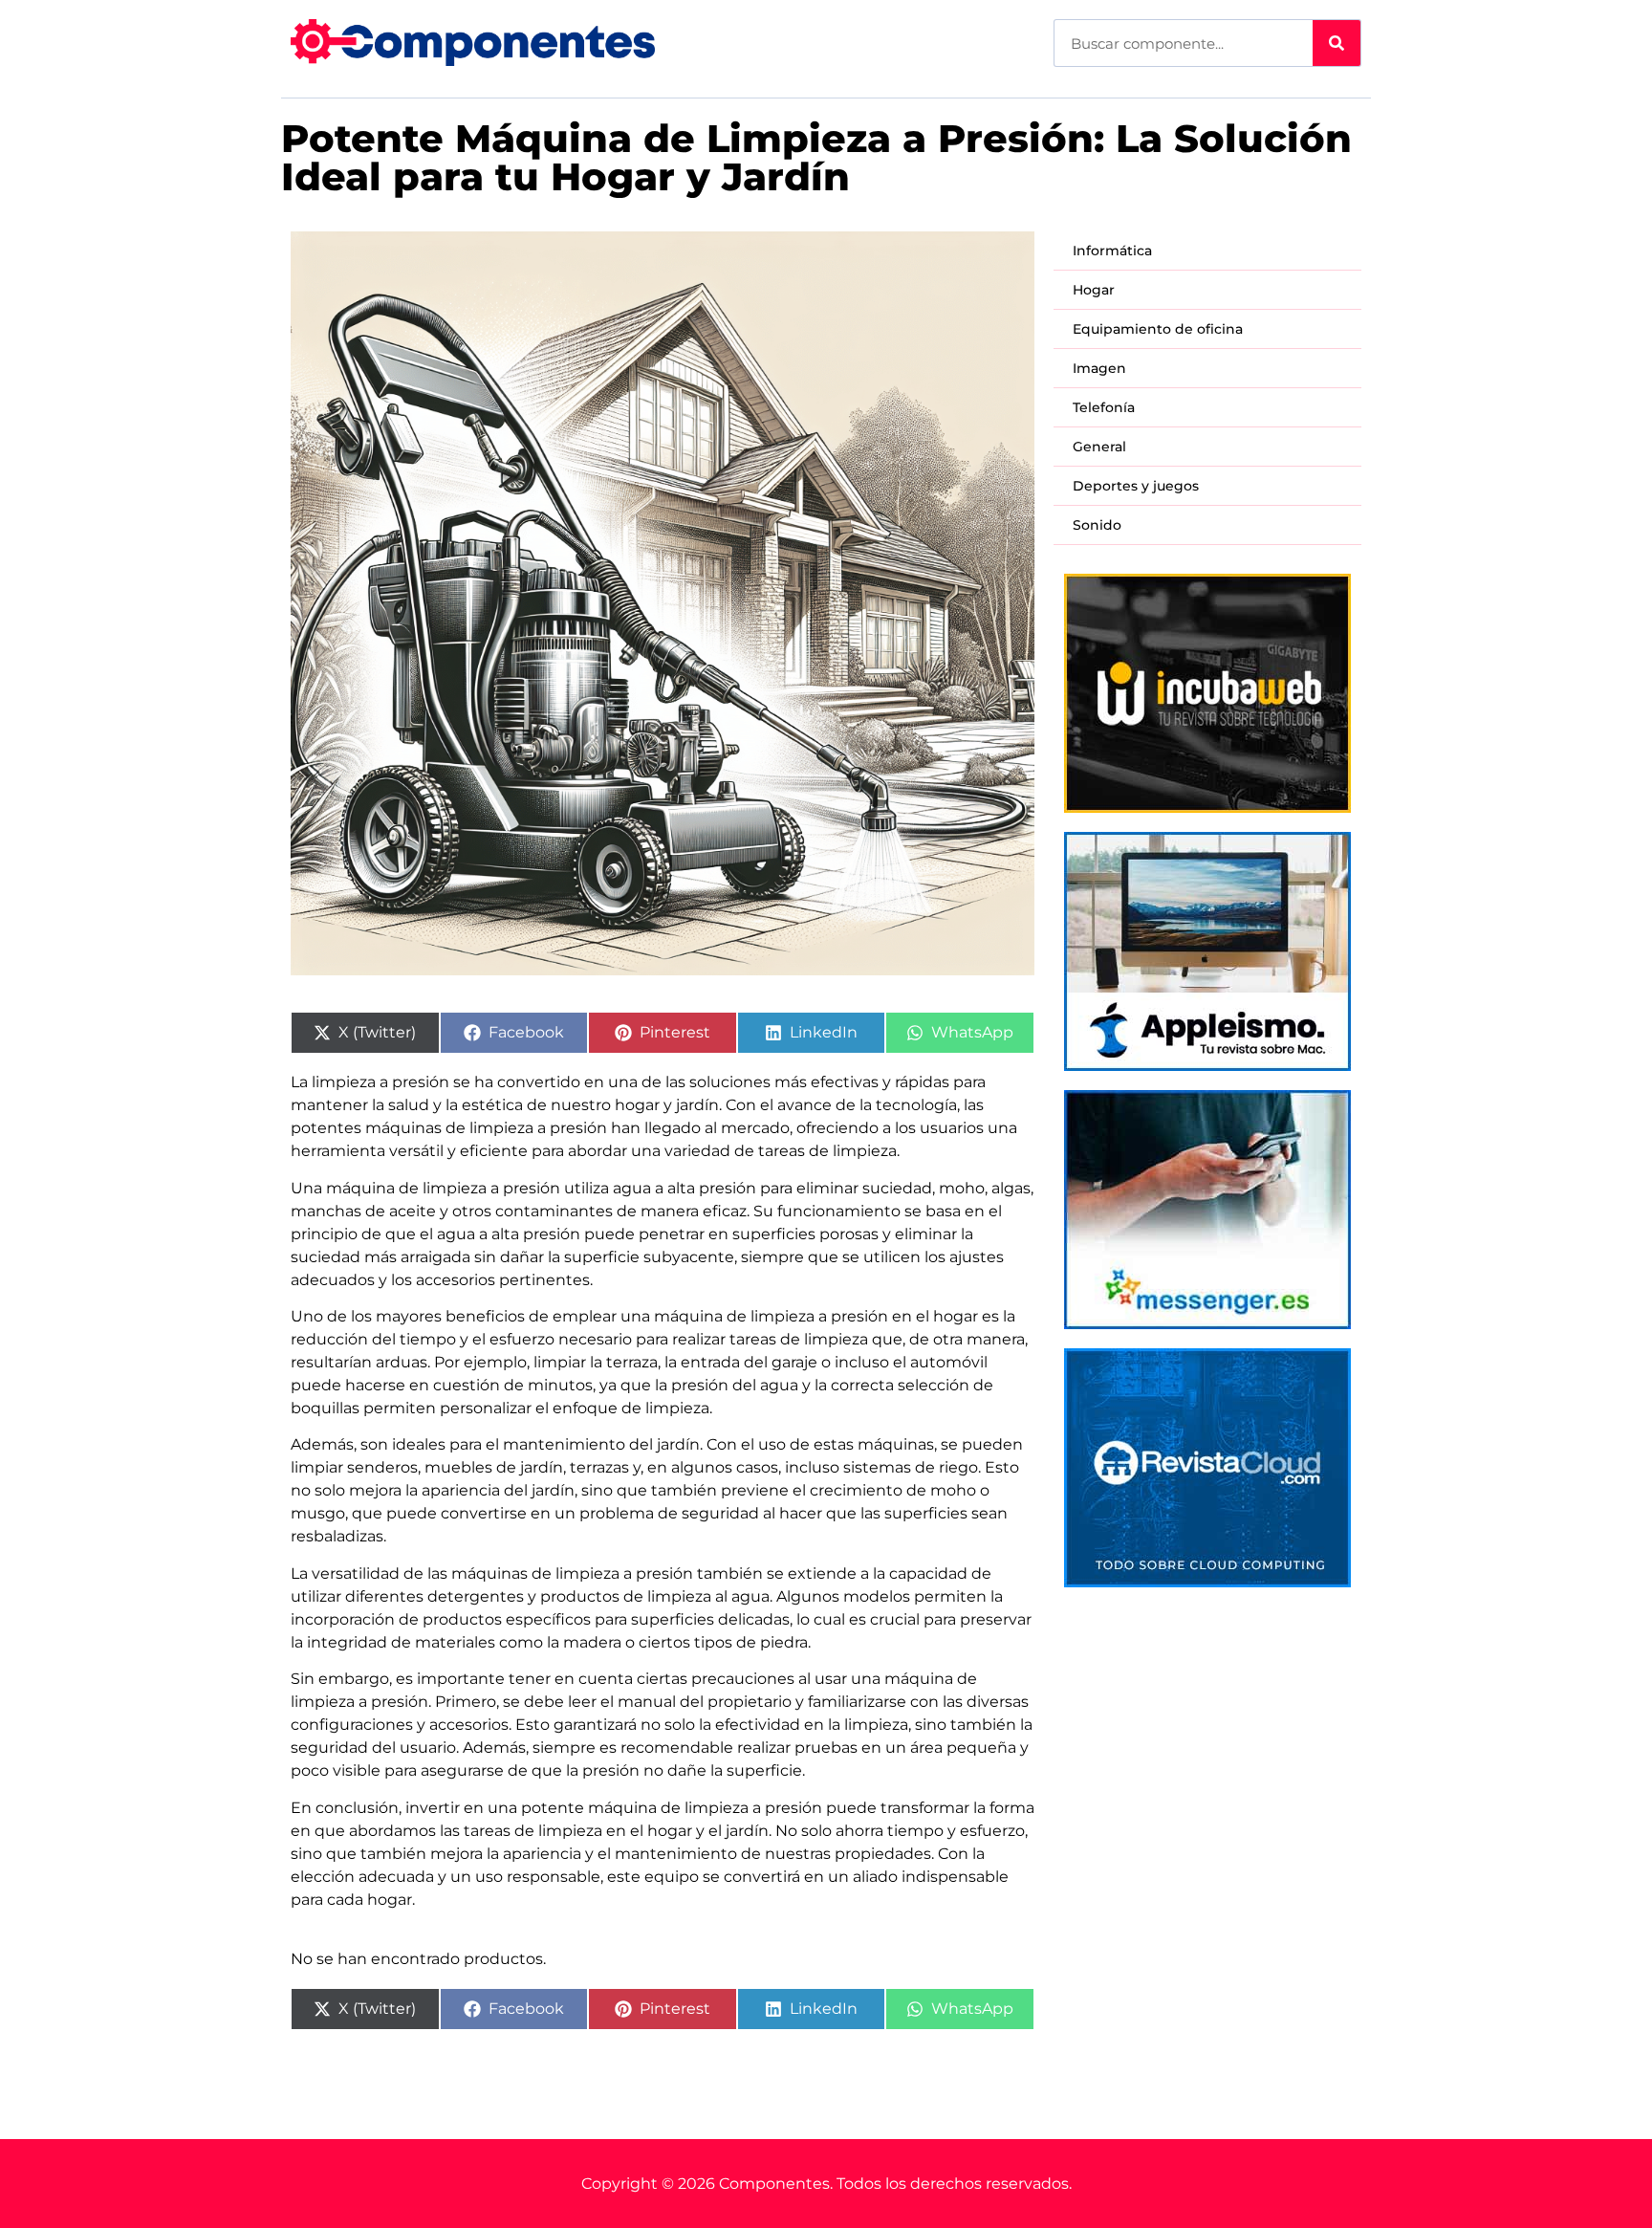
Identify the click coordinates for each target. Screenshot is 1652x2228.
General (1099, 447)
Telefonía (1104, 407)
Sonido (1097, 525)
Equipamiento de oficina (1158, 329)
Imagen (1099, 368)
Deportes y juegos (1136, 486)
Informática (1112, 251)
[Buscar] (1337, 43)
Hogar (1094, 290)
